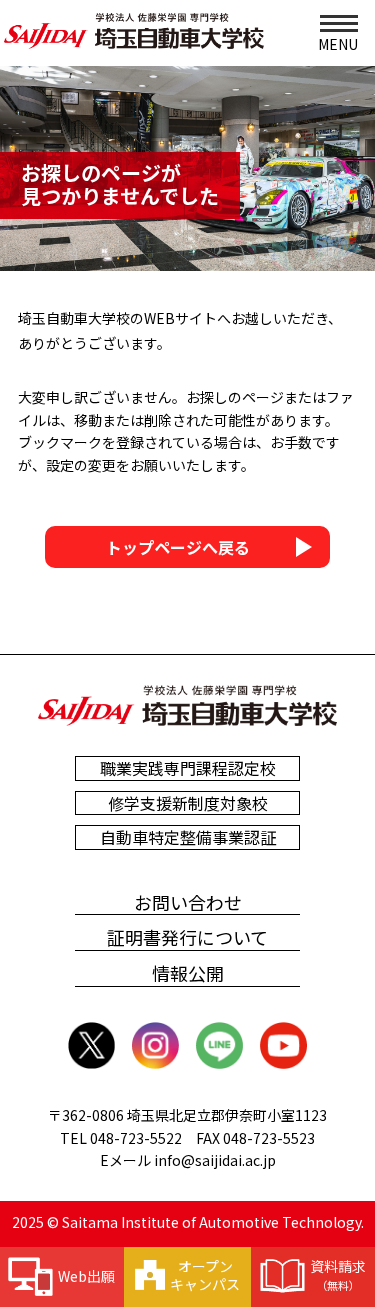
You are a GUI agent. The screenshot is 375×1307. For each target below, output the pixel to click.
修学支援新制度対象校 (188, 803)
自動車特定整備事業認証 (188, 837)
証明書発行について (187, 937)
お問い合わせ (188, 902)
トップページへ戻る (178, 547)
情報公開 (188, 973)
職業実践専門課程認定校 (188, 768)
